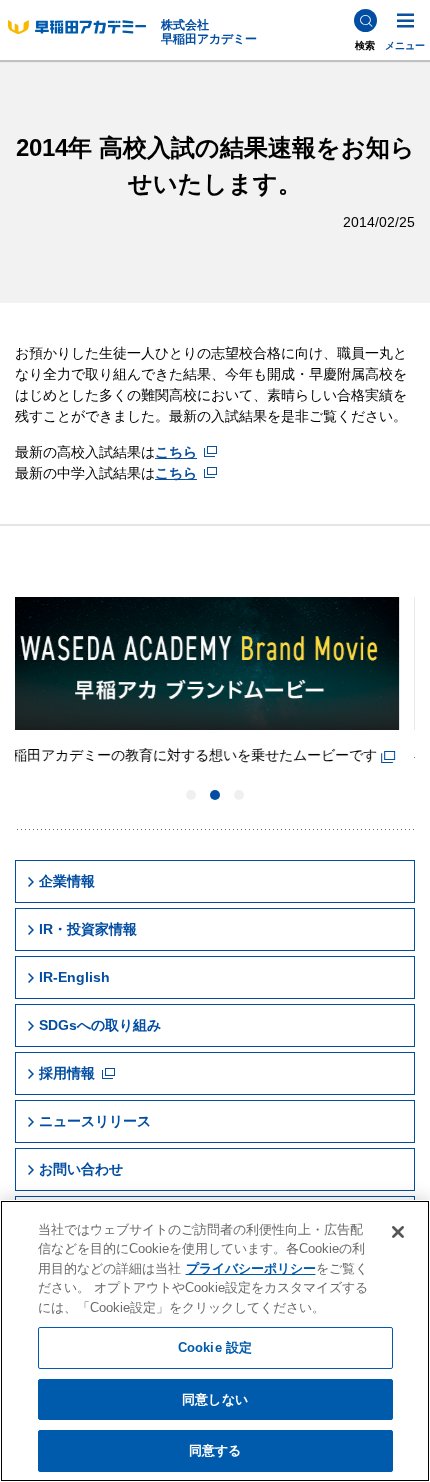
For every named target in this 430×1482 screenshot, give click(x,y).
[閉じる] (398, 1232)
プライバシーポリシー (251, 1268)
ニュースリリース (95, 1121)
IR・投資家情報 (88, 929)
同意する (215, 1450)
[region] (215, 1341)
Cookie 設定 (215, 1347)
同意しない (215, 1399)
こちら (176, 452)
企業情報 (67, 881)
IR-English (74, 977)
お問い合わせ (81, 1169)
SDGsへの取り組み (100, 1025)
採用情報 (67, 1073)
